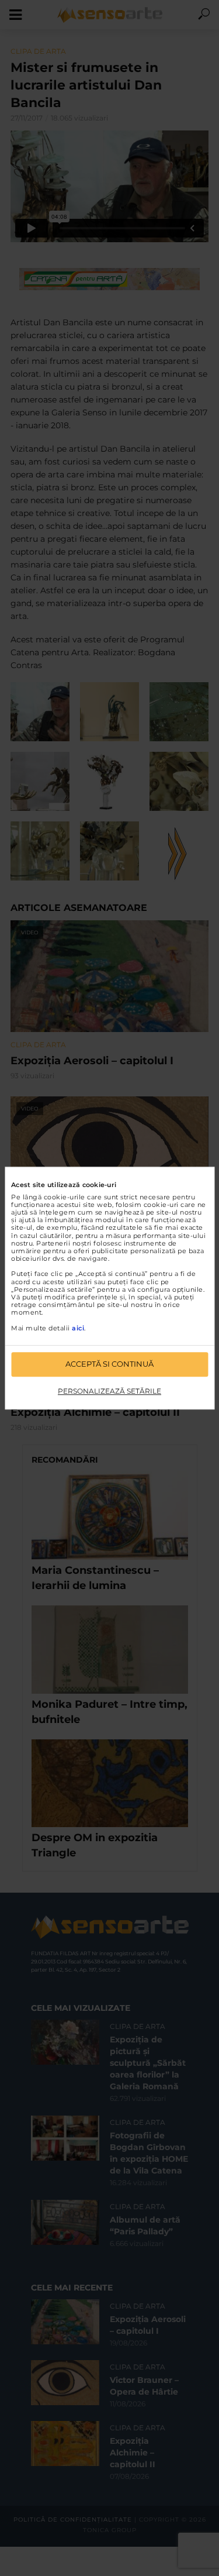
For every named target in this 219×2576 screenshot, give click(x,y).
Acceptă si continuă (109, 1364)
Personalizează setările (109, 1391)
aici (78, 1328)
